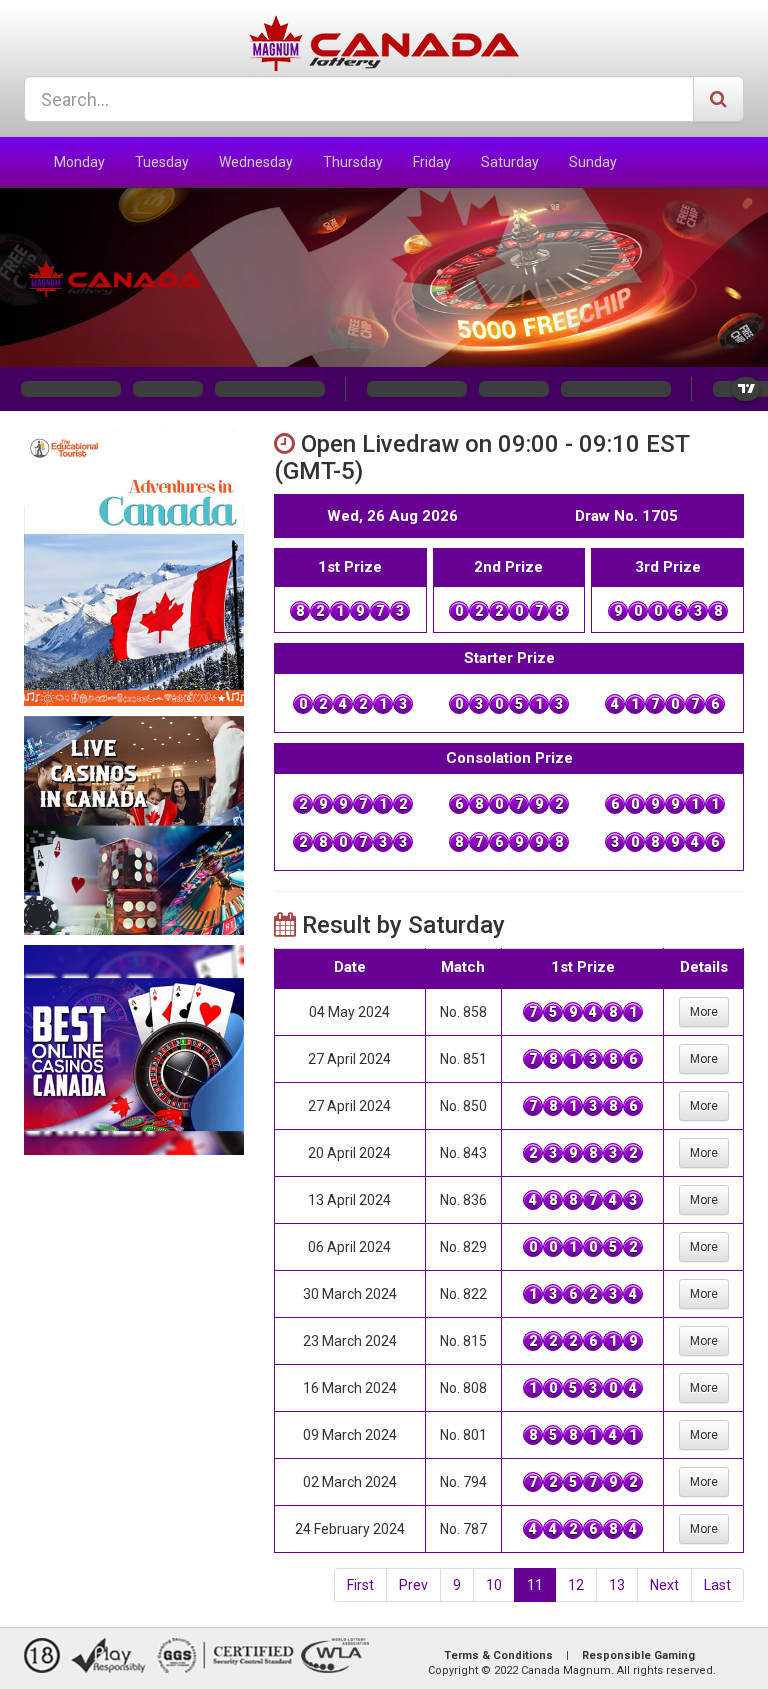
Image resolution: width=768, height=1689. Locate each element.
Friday (432, 162)
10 (494, 1585)
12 (576, 1585)
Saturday (510, 162)
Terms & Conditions (498, 1655)
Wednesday (256, 162)
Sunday (593, 162)
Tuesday (162, 162)
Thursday (353, 162)
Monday (79, 162)
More (704, 1012)
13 (617, 1585)
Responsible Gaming (638, 1655)
